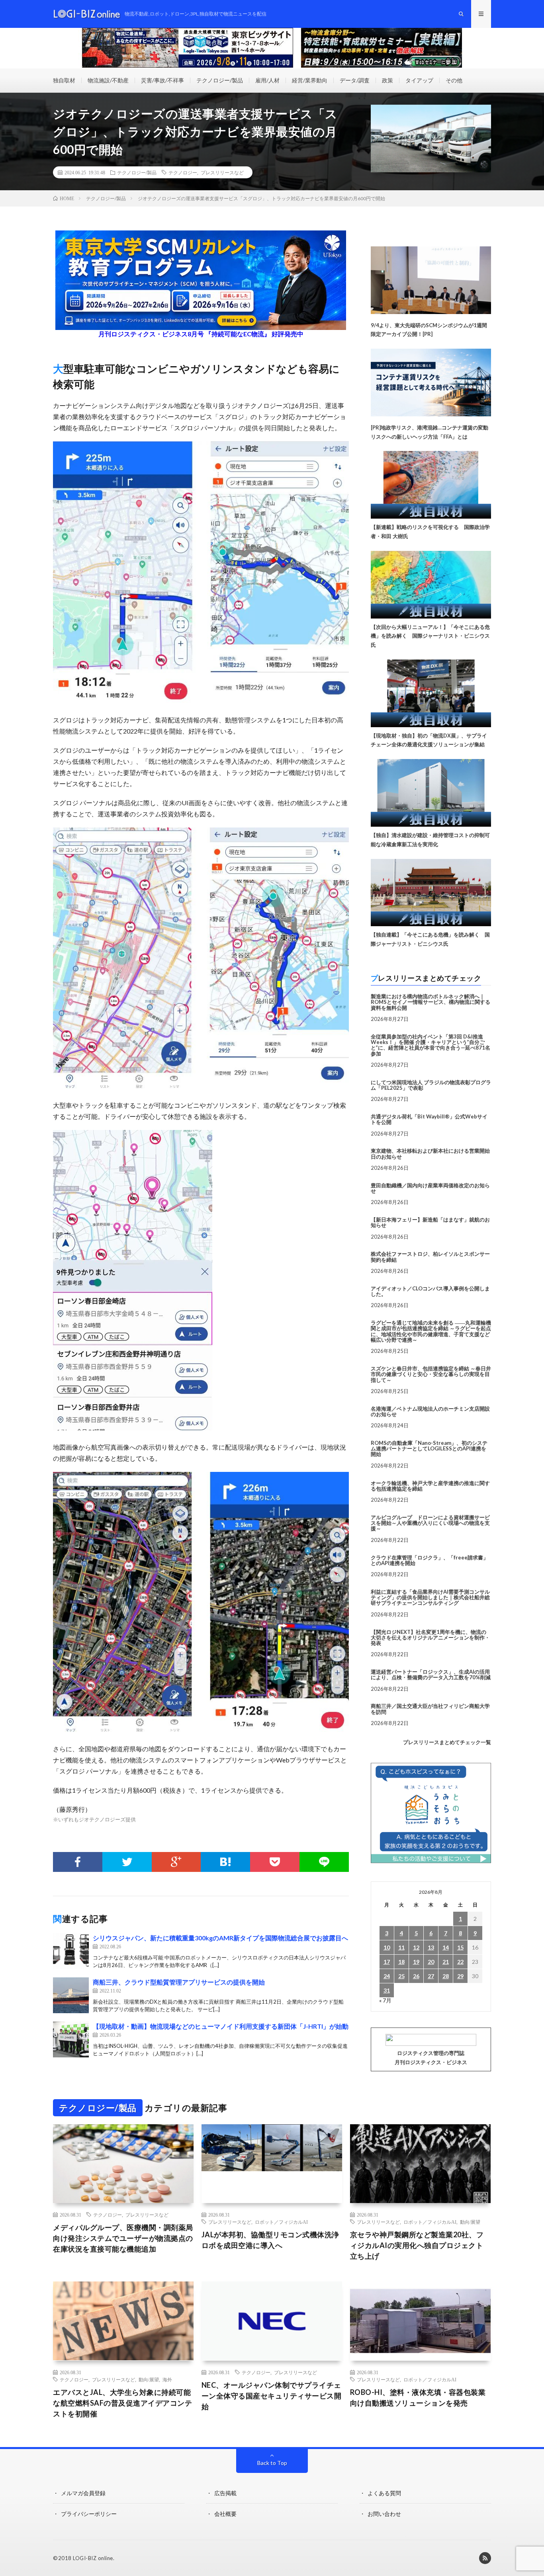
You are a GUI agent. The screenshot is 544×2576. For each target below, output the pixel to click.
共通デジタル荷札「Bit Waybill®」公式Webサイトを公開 (429, 1119)
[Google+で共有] (176, 1862)
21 (446, 1962)
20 (431, 1962)
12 (416, 1947)
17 (387, 1962)
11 (401, 1947)
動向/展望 (470, 2222)
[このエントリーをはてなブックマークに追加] (225, 1862)
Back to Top (272, 2463)
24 (387, 1976)
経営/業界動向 (310, 80)
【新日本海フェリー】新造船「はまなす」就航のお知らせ (430, 1222)
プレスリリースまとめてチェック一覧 (447, 1742)
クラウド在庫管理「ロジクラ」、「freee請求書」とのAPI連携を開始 (430, 1560)
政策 (387, 80)
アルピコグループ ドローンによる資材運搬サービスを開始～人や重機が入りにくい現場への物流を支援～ (430, 1523)
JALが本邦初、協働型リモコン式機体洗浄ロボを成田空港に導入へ (270, 2240)
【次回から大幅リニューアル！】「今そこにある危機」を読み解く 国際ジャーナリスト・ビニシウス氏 (430, 636)
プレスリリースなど (222, 172)
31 (387, 1990)
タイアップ (419, 80)
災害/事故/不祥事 (162, 80)
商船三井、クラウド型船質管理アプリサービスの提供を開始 (179, 1982)
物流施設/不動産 (108, 80)
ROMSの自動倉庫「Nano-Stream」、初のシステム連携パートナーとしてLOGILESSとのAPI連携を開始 (429, 1449)
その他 (454, 80)
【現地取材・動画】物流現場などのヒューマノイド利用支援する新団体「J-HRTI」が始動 (221, 2026)
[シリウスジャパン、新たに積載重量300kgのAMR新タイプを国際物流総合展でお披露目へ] (71, 1951)
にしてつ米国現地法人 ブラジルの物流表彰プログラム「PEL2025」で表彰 (431, 1085)
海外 (167, 2379)
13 (431, 1947)
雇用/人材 (267, 80)
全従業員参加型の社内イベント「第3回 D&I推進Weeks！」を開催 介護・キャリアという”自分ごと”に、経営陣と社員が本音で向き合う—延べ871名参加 (431, 1045)
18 (401, 1962)
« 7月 (385, 2000)
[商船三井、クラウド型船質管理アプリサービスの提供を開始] (71, 1995)
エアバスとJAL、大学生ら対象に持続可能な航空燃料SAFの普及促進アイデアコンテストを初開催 (122, 2403)
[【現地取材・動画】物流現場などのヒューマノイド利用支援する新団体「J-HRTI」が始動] (71, 2039)
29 (460, 1976)
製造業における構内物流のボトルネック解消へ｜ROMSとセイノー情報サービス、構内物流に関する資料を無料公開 (431, 1002)
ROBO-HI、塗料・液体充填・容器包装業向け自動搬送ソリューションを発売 (418, 2397)
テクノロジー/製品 (220, 80)
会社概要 (225, 2514)
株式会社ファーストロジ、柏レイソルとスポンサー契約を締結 (430, 1257)
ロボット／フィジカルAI (281, 2222)
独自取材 (64, 80)
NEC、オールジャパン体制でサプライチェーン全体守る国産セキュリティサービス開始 (272, 2396)
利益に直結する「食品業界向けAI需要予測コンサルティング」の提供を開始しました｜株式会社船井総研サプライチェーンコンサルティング (430, 1597)
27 (431, 1976)
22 (460, 1962)
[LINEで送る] (324, 1862)
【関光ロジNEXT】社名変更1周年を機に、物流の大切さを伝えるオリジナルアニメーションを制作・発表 (430, 1638)
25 (401, 1976)
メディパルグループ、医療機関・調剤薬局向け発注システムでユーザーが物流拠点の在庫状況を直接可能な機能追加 (123, 2238)
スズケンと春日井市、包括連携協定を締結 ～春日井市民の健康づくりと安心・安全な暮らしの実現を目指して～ (431, 1374)
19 (416, 1962)
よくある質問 (384, 2493)
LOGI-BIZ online (93, 2558)
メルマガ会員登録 (83, 2493)
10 (387, 1947)
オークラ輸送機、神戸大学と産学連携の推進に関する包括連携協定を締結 (430, 1486)
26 (416, 1976)
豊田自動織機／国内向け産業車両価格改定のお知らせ (430, 1188)
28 (446, 1976)
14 (446, 1947)
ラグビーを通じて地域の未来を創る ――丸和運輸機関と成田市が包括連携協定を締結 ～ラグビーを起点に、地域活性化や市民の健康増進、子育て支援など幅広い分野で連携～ (431, 1331)
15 (460, 1947)
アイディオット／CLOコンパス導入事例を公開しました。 (430, 1291)
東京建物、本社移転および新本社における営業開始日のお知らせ (430, 1153)
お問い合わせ (384, 2514)
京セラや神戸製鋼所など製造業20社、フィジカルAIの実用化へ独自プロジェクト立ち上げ (417, 2245)
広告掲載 (225, 2493)
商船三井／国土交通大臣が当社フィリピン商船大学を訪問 (430, 1709)
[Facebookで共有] (78, 1862)
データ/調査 (355, 80)
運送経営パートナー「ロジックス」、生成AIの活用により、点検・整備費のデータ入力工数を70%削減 (431, 1674)
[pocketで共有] (275, 1862)
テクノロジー (183, 172)
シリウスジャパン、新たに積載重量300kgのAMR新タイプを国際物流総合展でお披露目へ (220, 1938)
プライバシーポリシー (89, 2514)
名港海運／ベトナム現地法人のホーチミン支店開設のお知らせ (430, 1411)
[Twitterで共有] (127, 1862)
